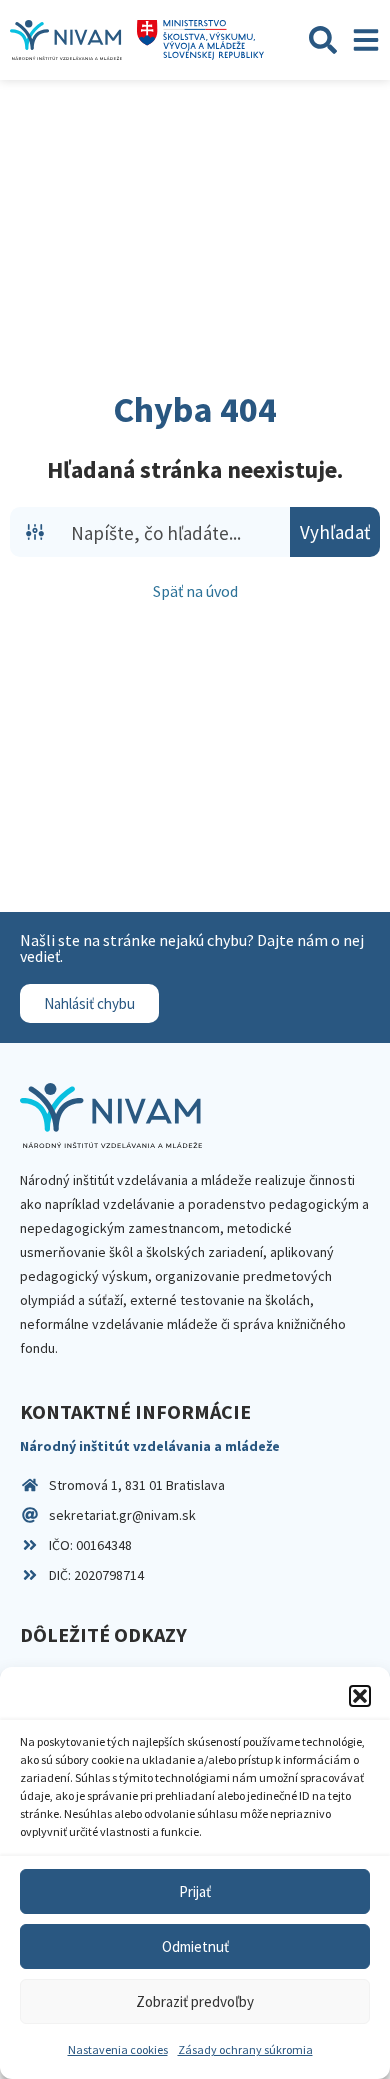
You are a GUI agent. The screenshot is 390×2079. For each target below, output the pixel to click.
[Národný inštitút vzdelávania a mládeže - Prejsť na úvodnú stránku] (66, 40)
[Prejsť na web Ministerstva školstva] (200, 40)
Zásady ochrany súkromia (245, 2049)
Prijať (195, 1891)
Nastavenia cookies (118, 2049)
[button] (360, 1696)
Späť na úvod (195, 591)
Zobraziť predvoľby (195, 2001)
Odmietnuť (195, 1946)
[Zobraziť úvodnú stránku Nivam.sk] (111, 1115)
